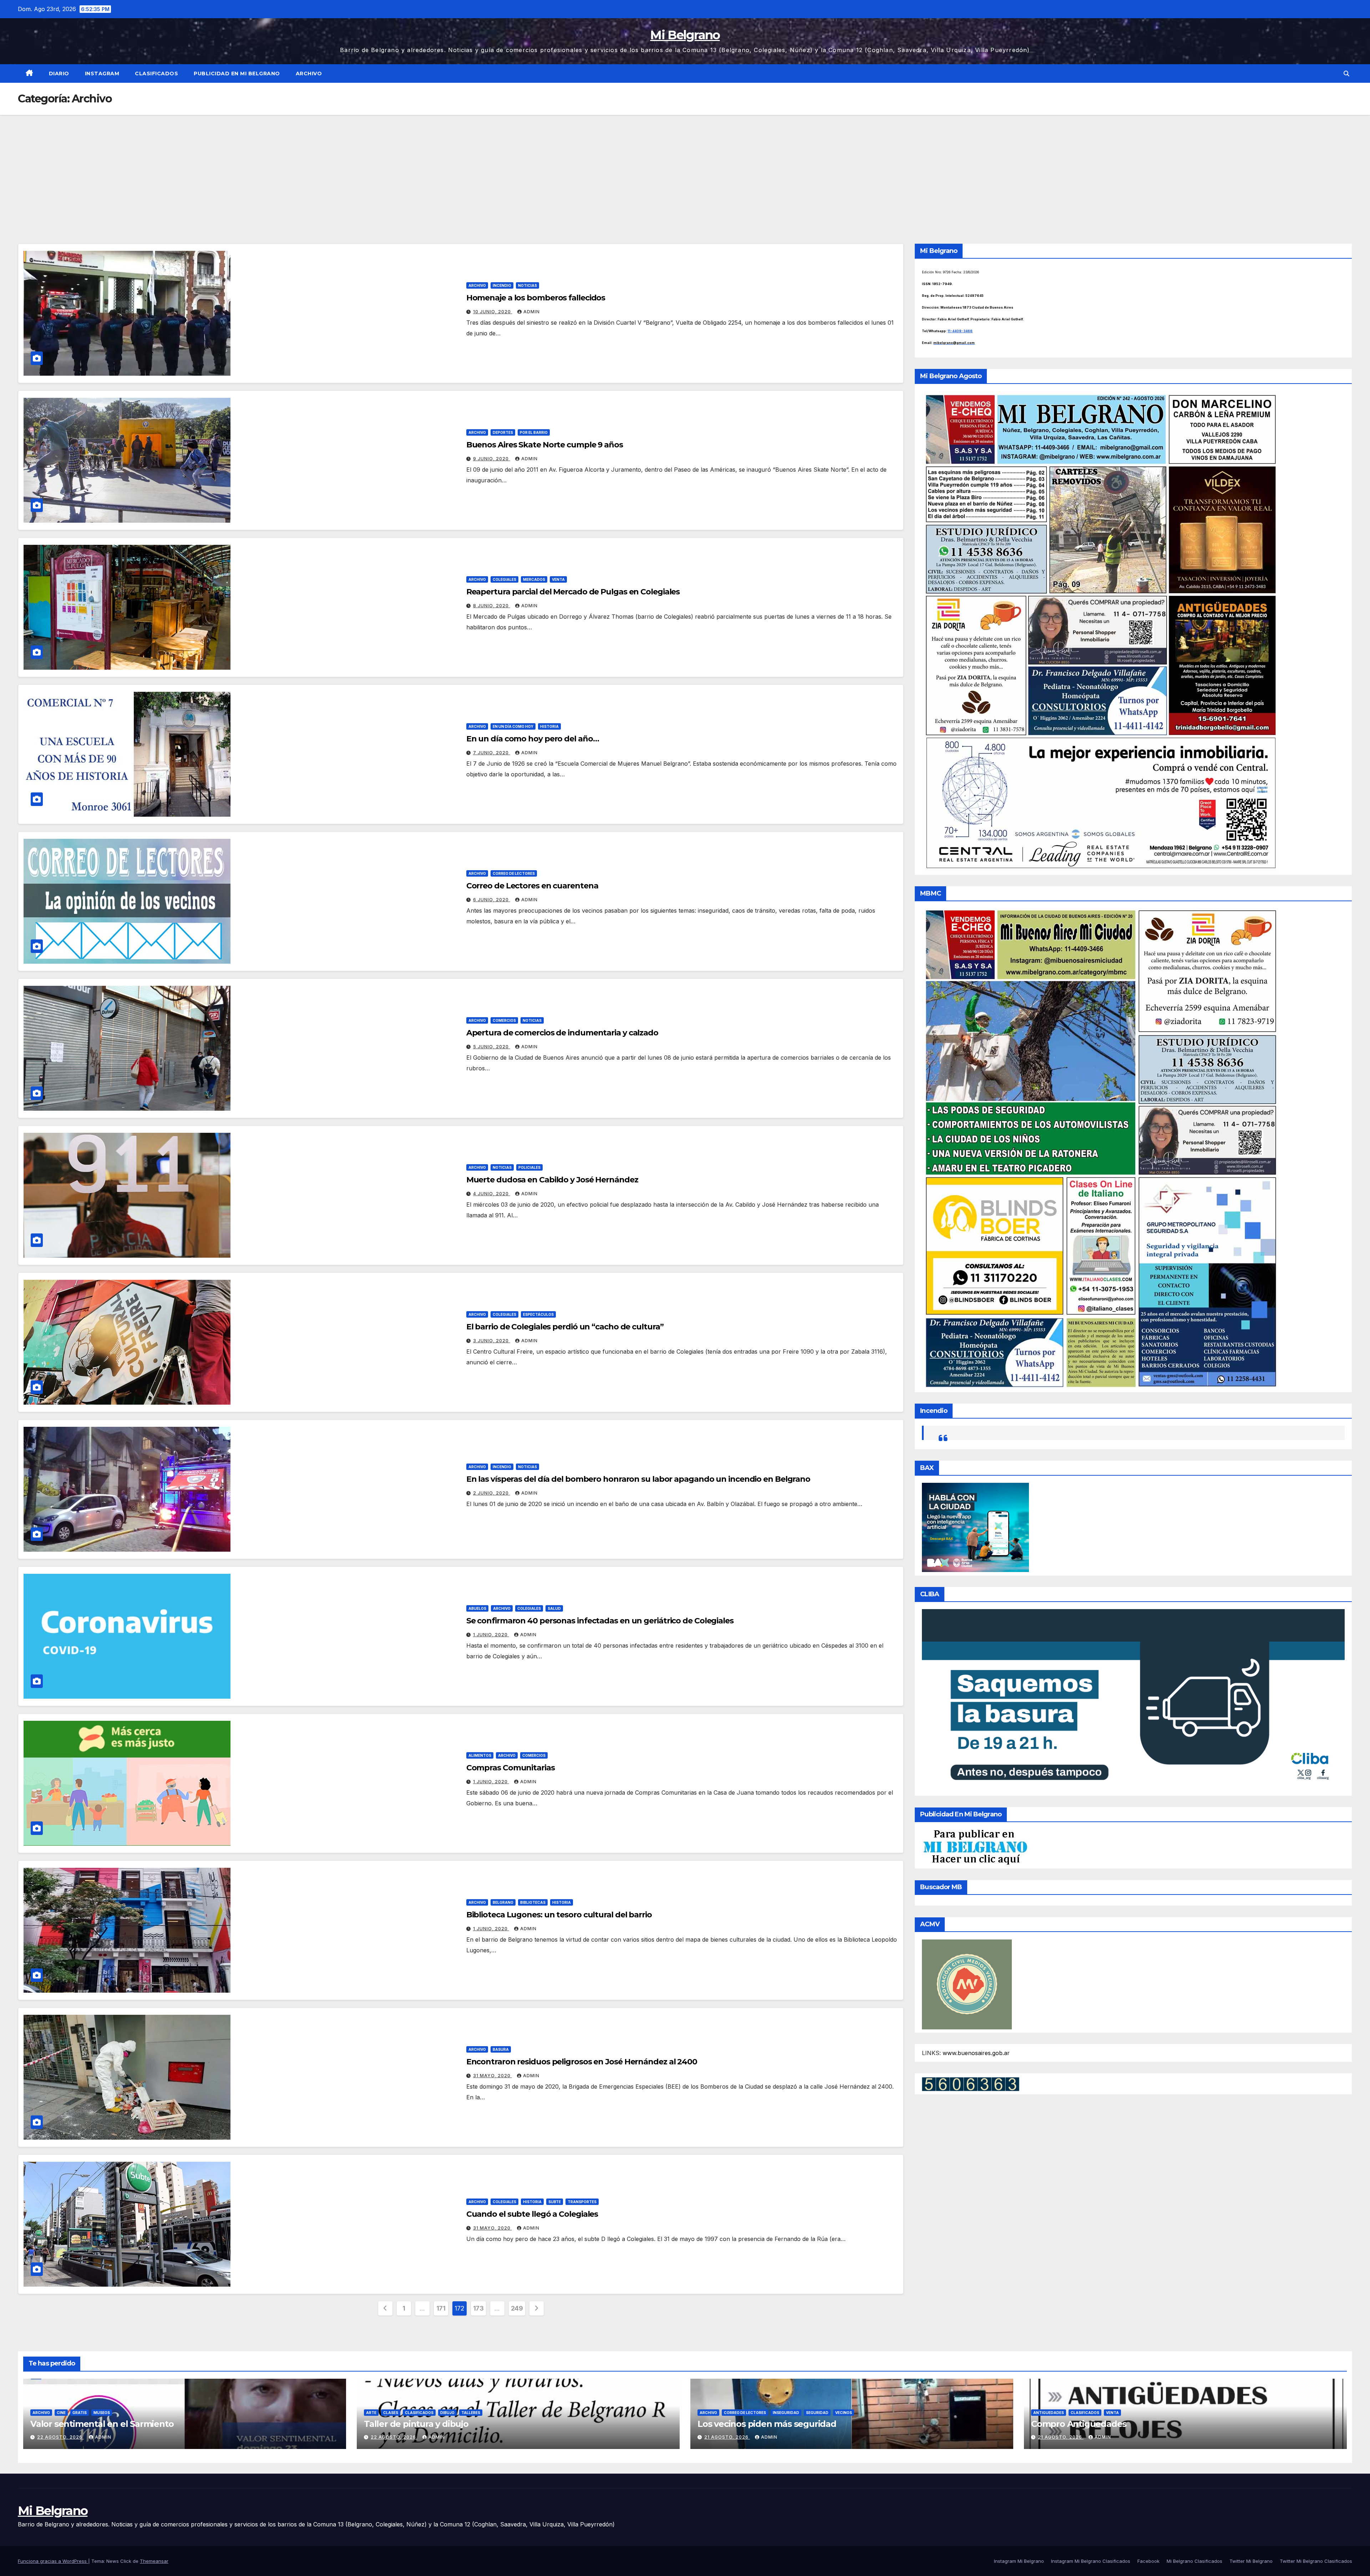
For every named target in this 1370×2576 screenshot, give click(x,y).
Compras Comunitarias (511, 1768)
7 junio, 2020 (492, 753)
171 (441, 2308)
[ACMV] (967, 1984)
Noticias (527, 285)
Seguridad (817, 2413)
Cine (61, 2413)
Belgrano (503, 1902)
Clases (391, 2413)
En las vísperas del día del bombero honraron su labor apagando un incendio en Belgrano (638, 1479)
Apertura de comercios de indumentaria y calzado (562, 1033)
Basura (501, 2049)
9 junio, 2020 (492, 459)
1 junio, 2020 (491, 1635)
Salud (554, 1608)
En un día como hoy (513, 726)
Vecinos (844, 2413)
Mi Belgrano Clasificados (1194, 2561)
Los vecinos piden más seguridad (767, 2424)
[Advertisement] (685, 168)
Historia (549, 726)
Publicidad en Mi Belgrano (237, 73)
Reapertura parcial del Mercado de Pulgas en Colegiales (573, 592)
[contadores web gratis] (971, 2084)
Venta (558, 579)
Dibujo (447, 2413)
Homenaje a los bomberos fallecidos (536, 298)
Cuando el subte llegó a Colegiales (532, 2214)
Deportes (503, 432)
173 (478, 2308)
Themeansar (154, 2561)
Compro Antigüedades (1079, 2424)
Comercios (504, 1020)
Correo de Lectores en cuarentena (532, 886)
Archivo (309, 73)
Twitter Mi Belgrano (1251, 2561)
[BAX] (975, 1527)
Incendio (502, 285)
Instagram (102, 73)
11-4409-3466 (960, 331)
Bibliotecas (533, 1902)
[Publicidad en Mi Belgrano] (975, 1847)
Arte (371, 2413)
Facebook (1148, 2561)
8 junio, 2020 (492, 606)
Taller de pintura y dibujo (416, 2424)
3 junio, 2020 (492, 1341)
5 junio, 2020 (492, 1047)
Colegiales (504, 579)
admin (532, 312)
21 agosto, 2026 (727, 2437)
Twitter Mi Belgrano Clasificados (1316, 2561)
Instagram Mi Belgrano (1019, 2561)
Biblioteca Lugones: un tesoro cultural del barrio (559, 1915)
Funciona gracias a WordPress (53, 2561)
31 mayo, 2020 (493, 2076)
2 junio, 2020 (492, 1493)
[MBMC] (1100, 1148)
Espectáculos (538, 1314)
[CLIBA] (1133, 1700)
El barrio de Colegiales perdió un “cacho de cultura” (565, 1327)
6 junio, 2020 (492, 900)
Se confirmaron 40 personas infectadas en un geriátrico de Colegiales (600, 1621)
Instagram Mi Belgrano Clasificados (1091, 2561)
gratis (80, 2413)
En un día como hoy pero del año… (533, 739)
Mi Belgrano (685, 35)
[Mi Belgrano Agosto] (1100, 631)
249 (517, 2308)
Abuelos (477, 1608)
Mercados (534, 579)
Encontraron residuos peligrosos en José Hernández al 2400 (582, 2062)
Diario (59, 73)
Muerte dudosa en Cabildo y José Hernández (552, 1180)
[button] (1346, 73)
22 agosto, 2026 (60, 2437)
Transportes (582, 2202)
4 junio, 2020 (492, 1194)
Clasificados (156, 73)
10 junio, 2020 (493, 312)
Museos (102, 2413)
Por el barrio (534, 432)
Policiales (529, 1167)
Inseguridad (786, 2413)
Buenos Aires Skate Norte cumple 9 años (545, 445)
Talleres (471, 2413)
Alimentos (480, 1755)
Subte (555, 2202)
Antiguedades (1049, 2413)
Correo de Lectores (514, 873)
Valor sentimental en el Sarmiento (102, 2424)
